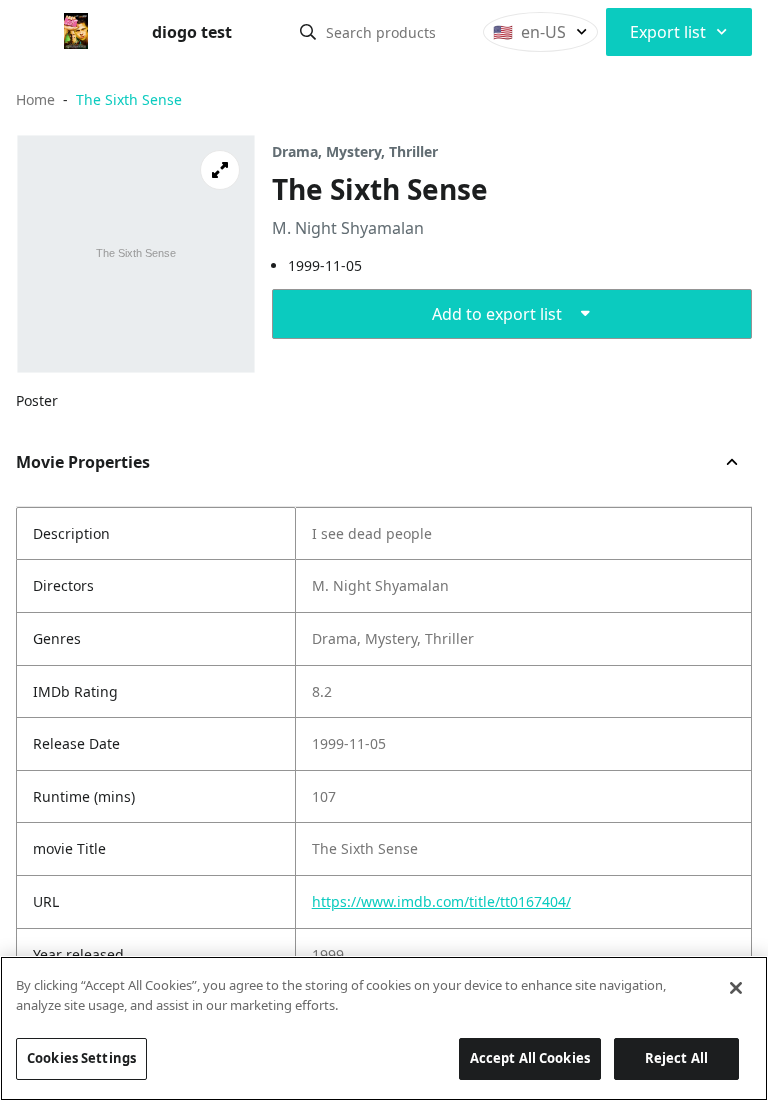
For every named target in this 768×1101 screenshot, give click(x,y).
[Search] (308, 32)
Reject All (676, 1058)
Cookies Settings (81, 1058)
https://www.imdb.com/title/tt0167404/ (441, 901)
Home (35, 99)
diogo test (192, 32)
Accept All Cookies (530, 1058)
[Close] (736, 988)
